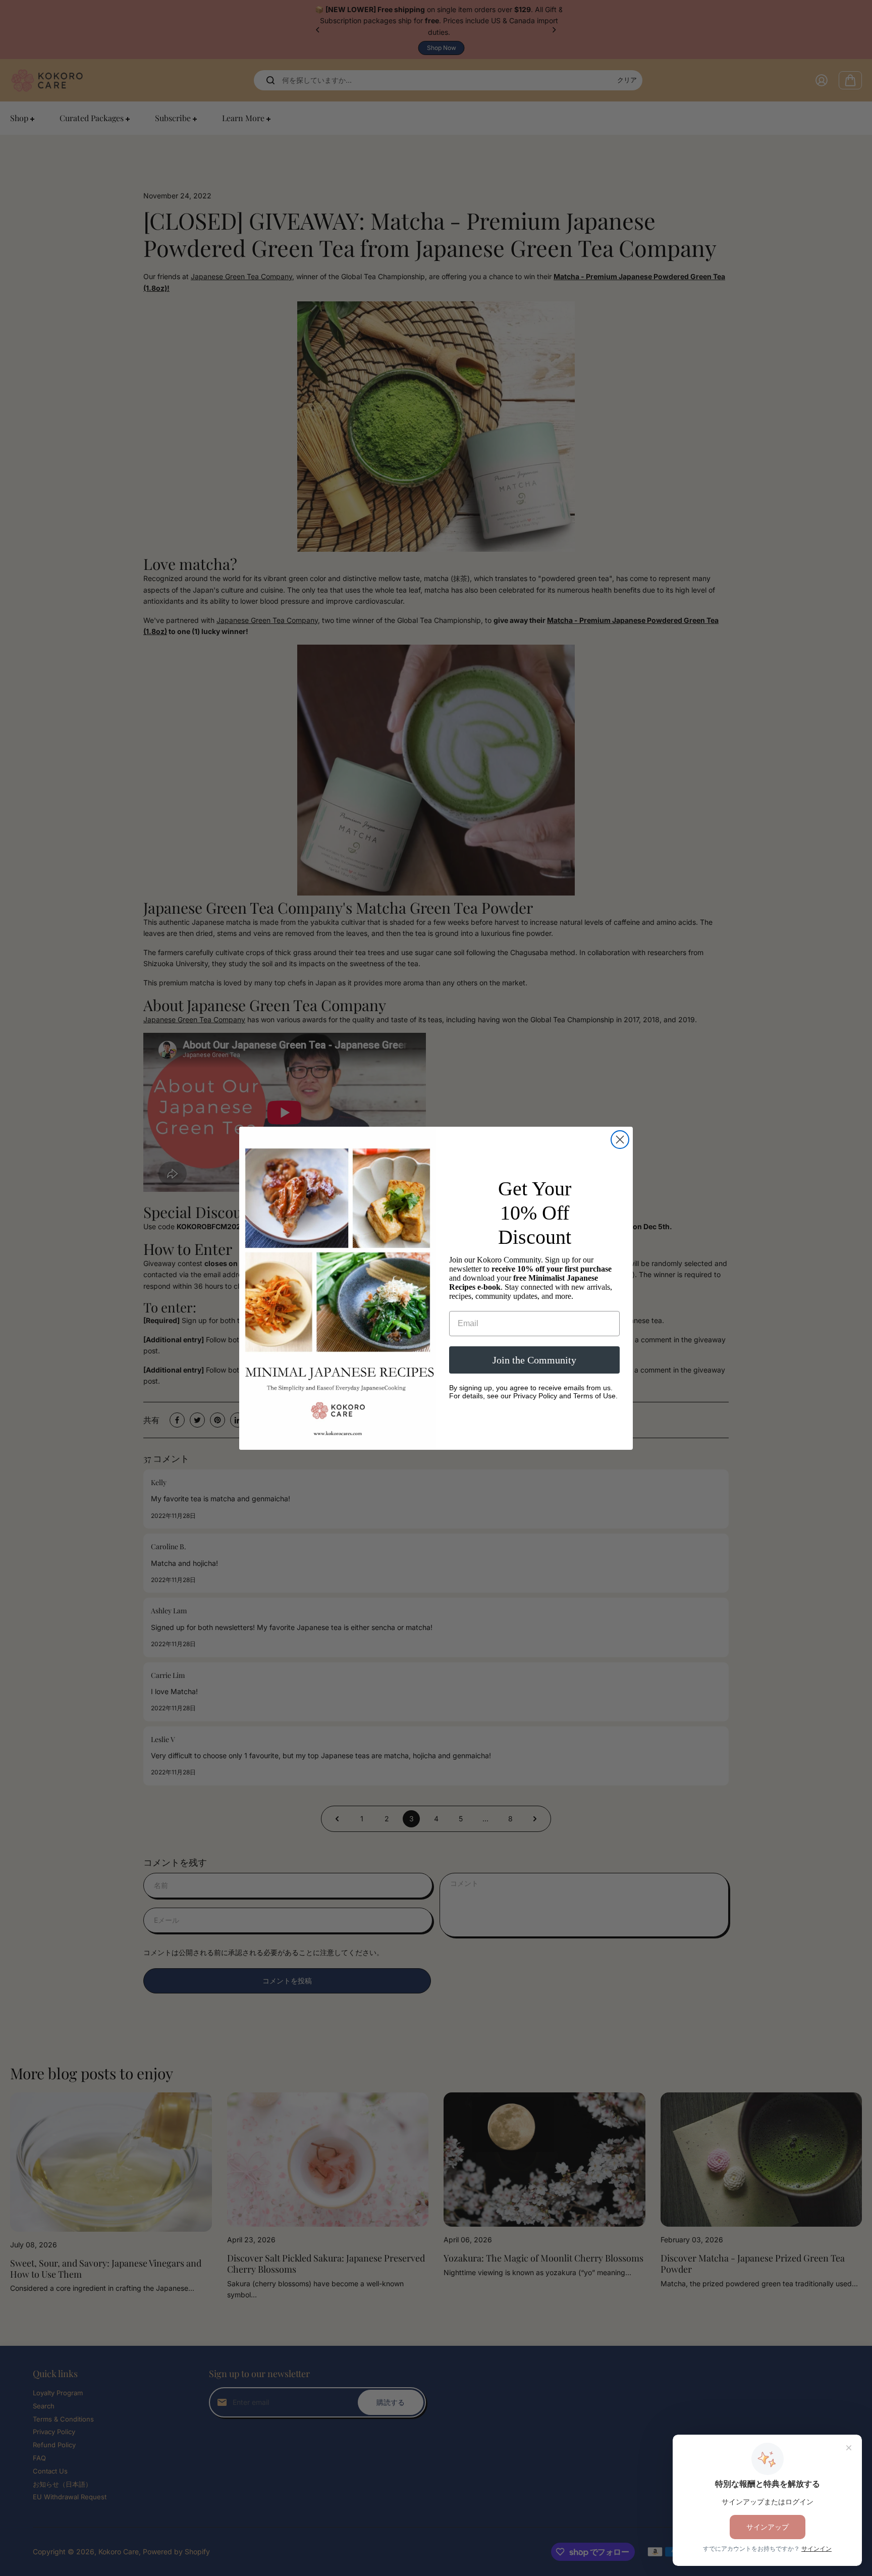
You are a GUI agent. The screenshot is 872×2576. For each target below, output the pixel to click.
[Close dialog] (620, 1140)
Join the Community (534, 1360)
